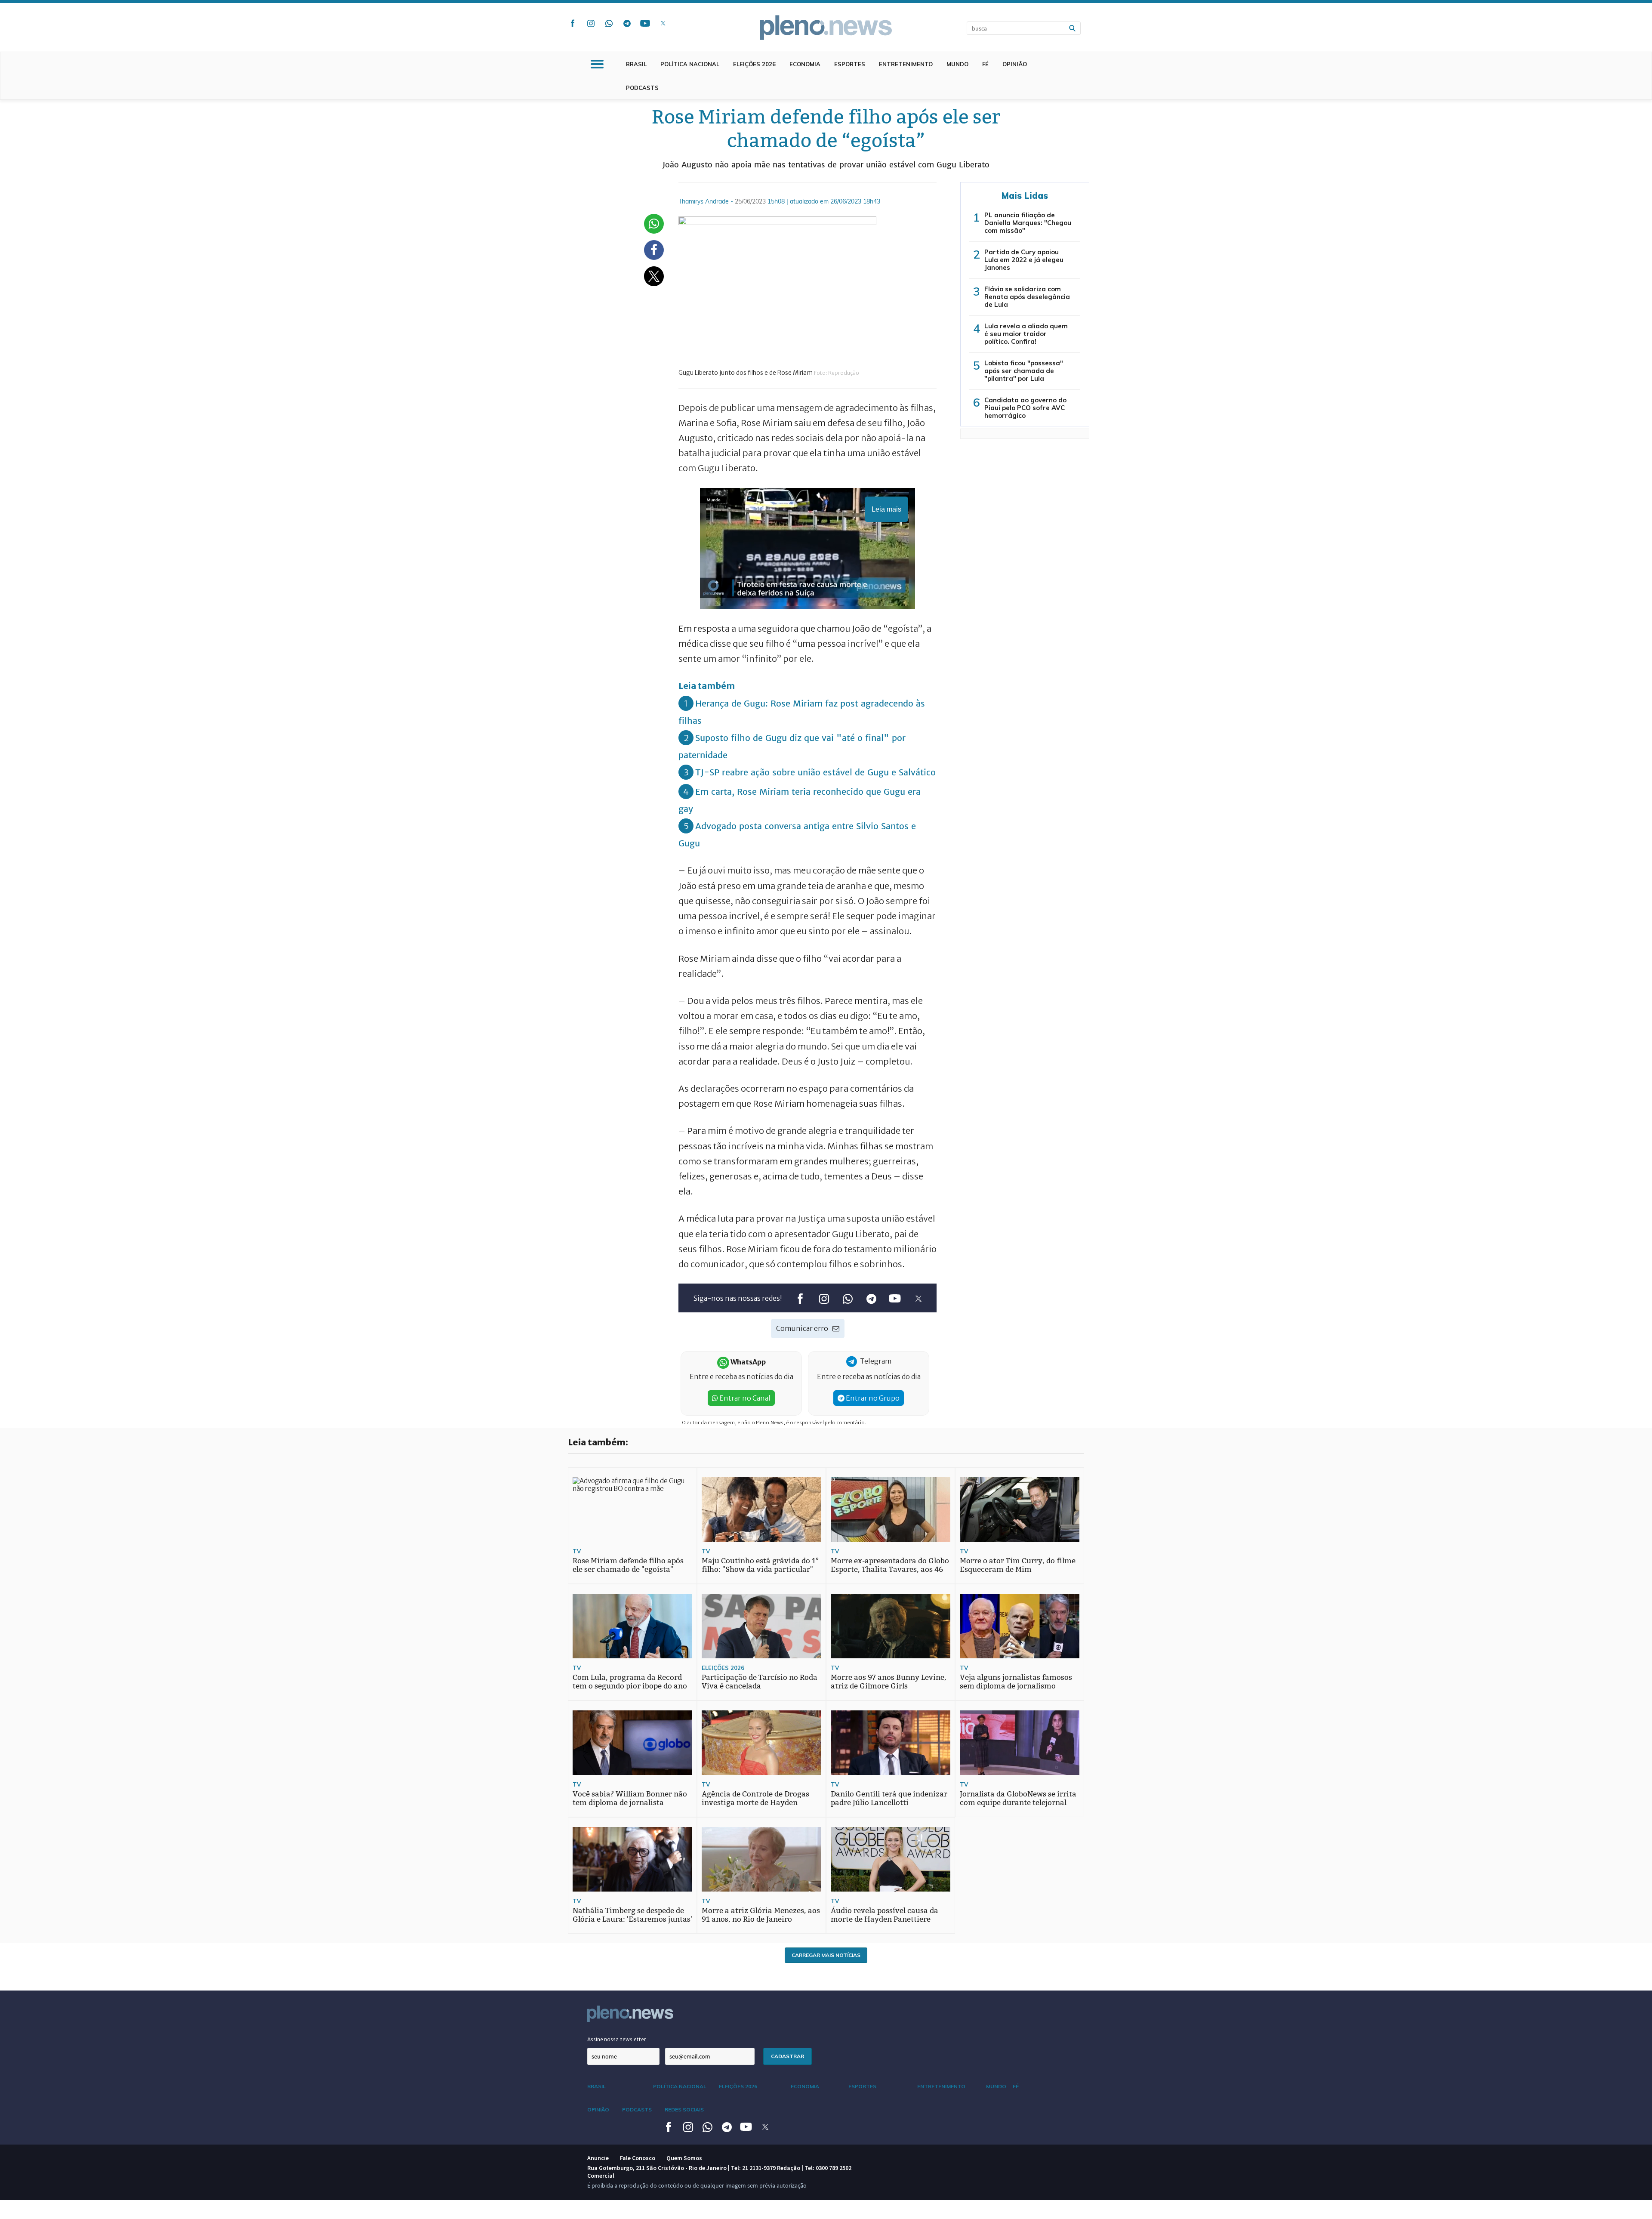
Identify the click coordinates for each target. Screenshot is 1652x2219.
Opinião (1015, 64)
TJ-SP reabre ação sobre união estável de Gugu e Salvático (815, 772)
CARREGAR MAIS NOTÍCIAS (826, 1955)
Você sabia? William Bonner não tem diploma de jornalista (630, 1798)
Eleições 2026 (754, 64)
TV (577, 1551)
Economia (805, 64)
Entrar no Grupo (872, 1398)
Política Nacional (690, 64)
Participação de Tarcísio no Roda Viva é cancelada (760, 1682)
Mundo (957, 64)
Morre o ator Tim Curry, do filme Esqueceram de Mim (1018, 1565)
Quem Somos (684, 2158)
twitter (663, 23)
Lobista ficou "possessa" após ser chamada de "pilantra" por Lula (1024, 371)
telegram (627, 23)
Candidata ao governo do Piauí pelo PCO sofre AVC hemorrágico (1025, 408)
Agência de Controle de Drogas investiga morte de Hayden (755, 1798)
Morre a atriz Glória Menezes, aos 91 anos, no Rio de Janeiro (761, 1915)
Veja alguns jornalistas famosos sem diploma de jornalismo (1016, 1682)
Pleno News (826, 28)
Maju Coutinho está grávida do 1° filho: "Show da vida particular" (760, 1565)
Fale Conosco (638, 2158)
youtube (645, 23)
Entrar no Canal (744, 1398)
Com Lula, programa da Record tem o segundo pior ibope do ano (630, 1682)
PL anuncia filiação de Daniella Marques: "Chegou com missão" (1028, 223)
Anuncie (598, 2158)
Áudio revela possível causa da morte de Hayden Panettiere (885, 1915)
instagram (591, 23)
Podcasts (642, 88)
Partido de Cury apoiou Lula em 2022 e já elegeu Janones (1024, 260)
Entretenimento (906, 64)
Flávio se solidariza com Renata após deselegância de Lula (1027, 297)
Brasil (636, 64)
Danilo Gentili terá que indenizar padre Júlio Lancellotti (889, 1798)
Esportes (850, 64)
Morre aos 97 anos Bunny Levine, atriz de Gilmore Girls (889, 1682)
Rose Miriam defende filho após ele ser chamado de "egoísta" (628, 1565)
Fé (985, 64)
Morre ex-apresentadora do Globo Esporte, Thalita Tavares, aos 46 (890, 1565)
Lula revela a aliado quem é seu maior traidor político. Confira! (1026, 334)
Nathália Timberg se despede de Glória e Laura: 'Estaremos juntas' (632, 1915)
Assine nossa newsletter (617, 2039)
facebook (573, 23)
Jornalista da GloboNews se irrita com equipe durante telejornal (1018, 1798)
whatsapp (609, 23)
